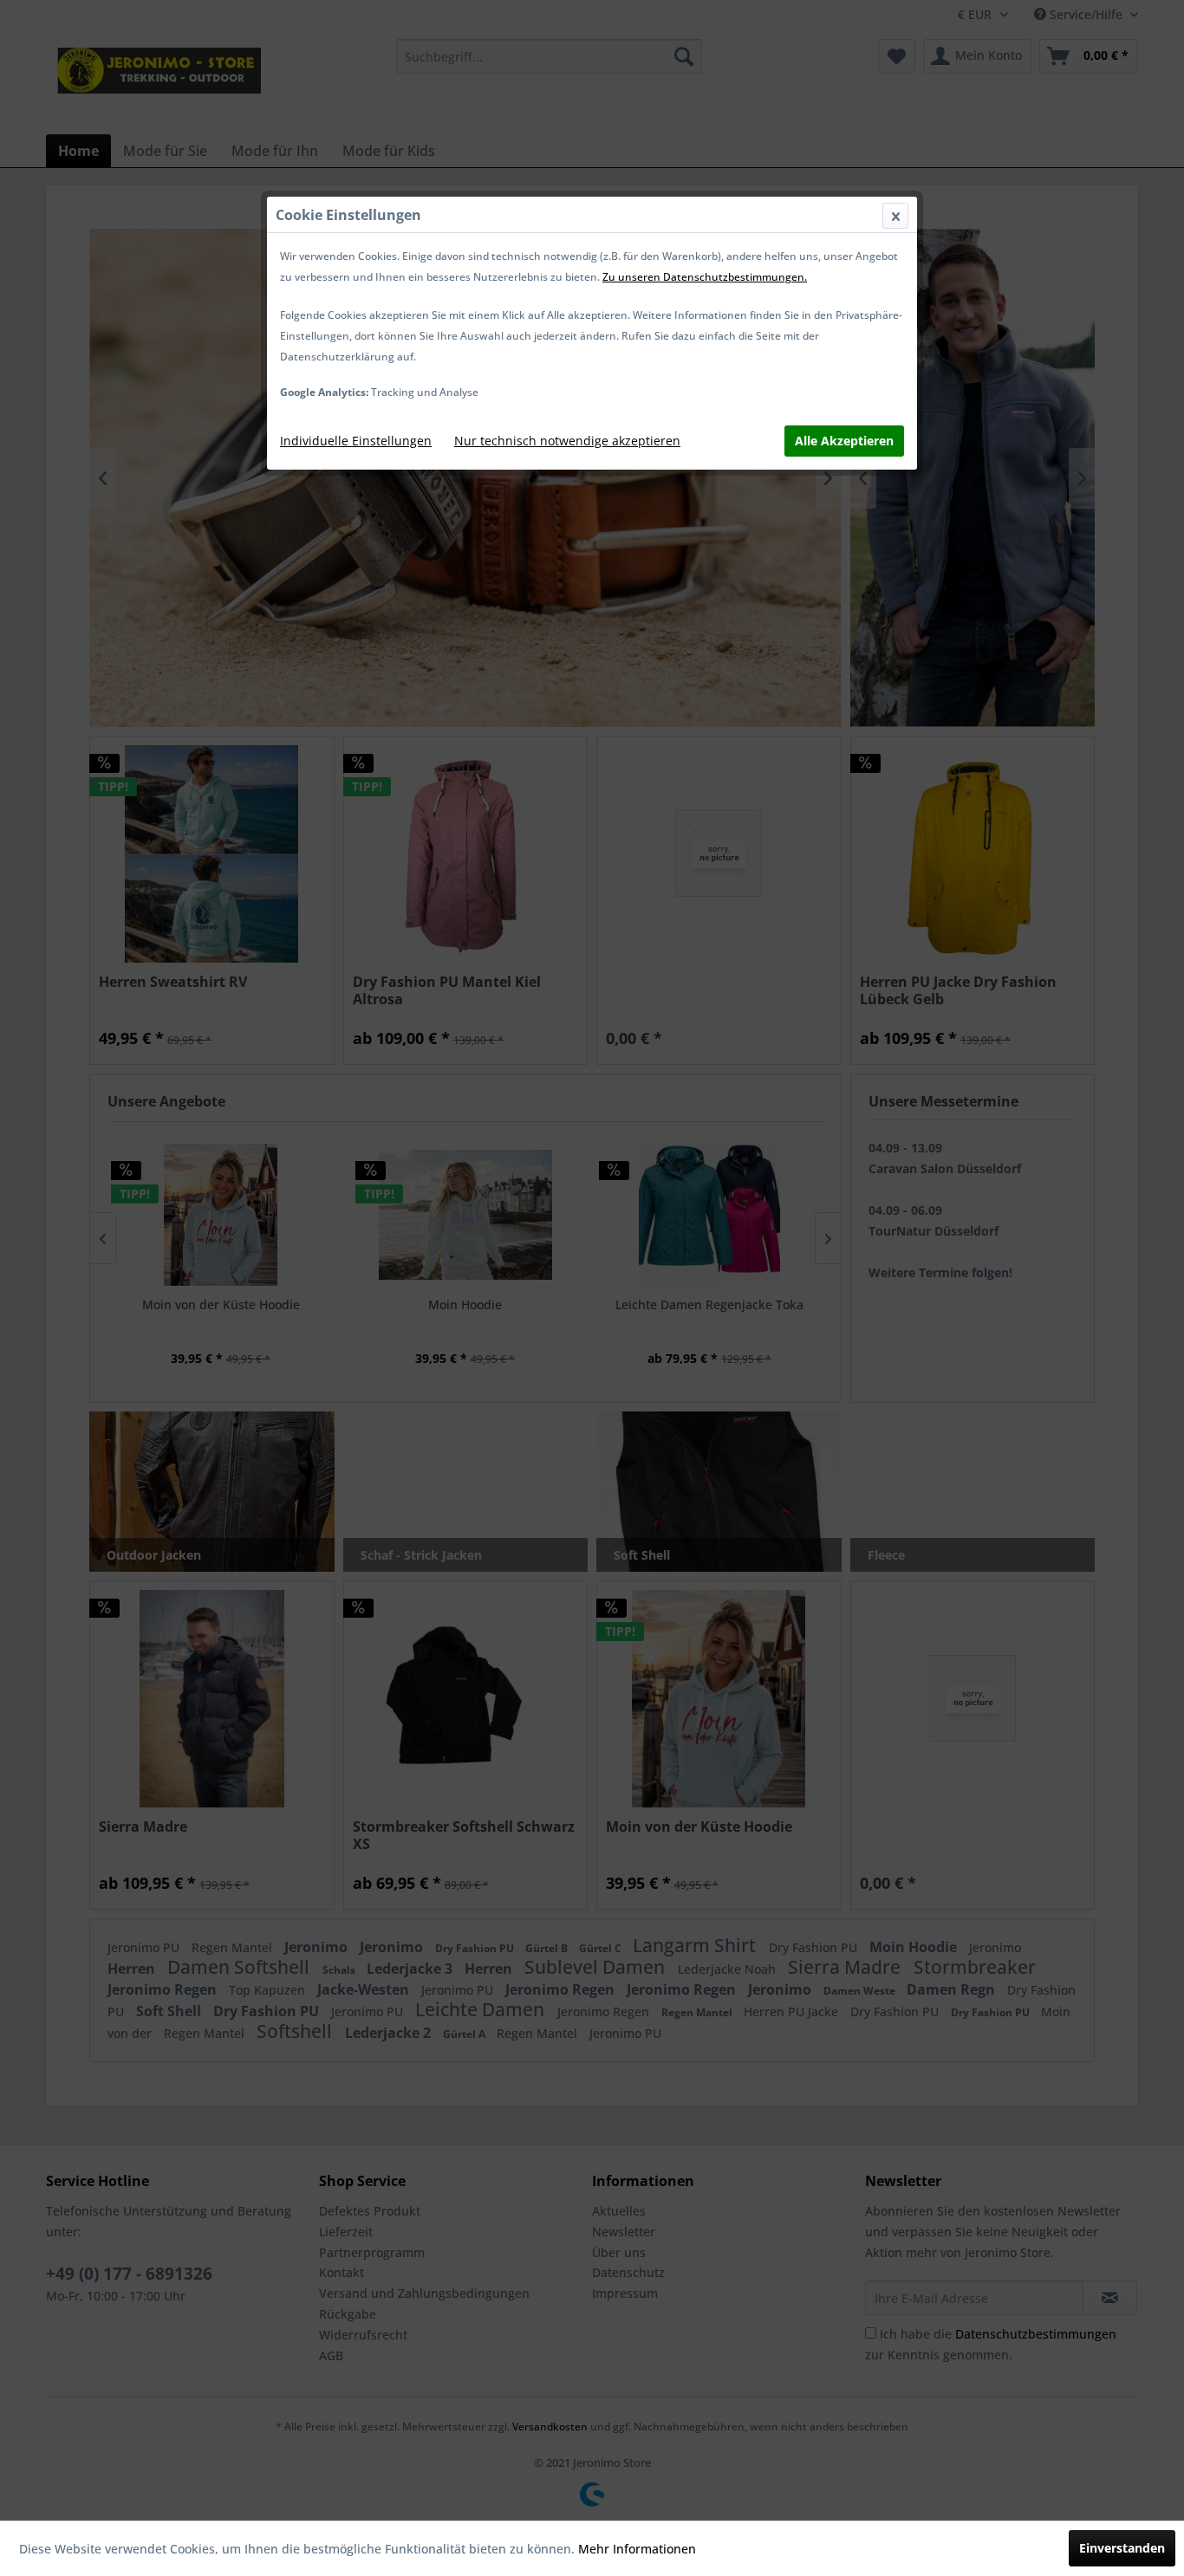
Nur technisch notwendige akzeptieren (567, 441)
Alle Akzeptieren (844, 441)
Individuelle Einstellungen (356, 441)
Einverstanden (1122, 2548)
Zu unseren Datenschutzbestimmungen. (705, 277)
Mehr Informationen (637, 2549)
